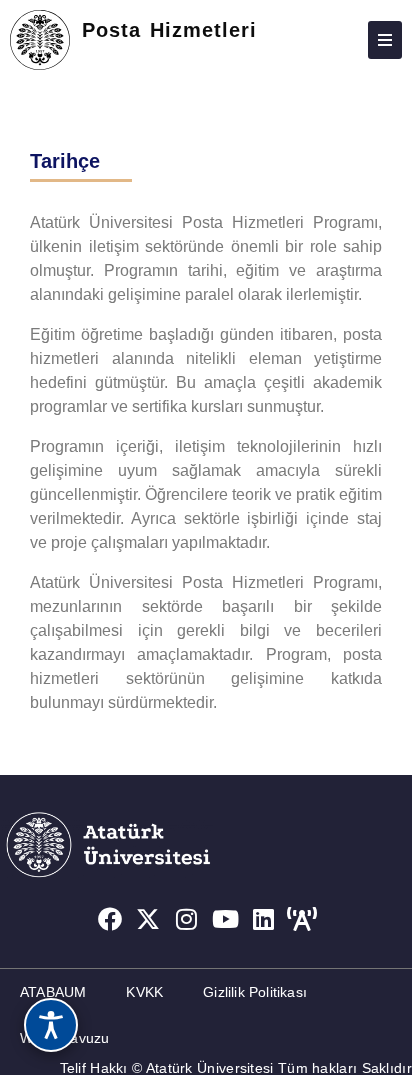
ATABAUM (53, 992)
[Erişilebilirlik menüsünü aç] (51, 1025)
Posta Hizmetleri (169, 30)
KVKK (144, 992)
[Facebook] (110, 919)
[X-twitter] (148, 919)
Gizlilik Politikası (255, 992)
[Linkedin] (264, 919)
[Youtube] (226, 919)
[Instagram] (187, 919)
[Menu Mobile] (385, 40)
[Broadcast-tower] (303, 919)
